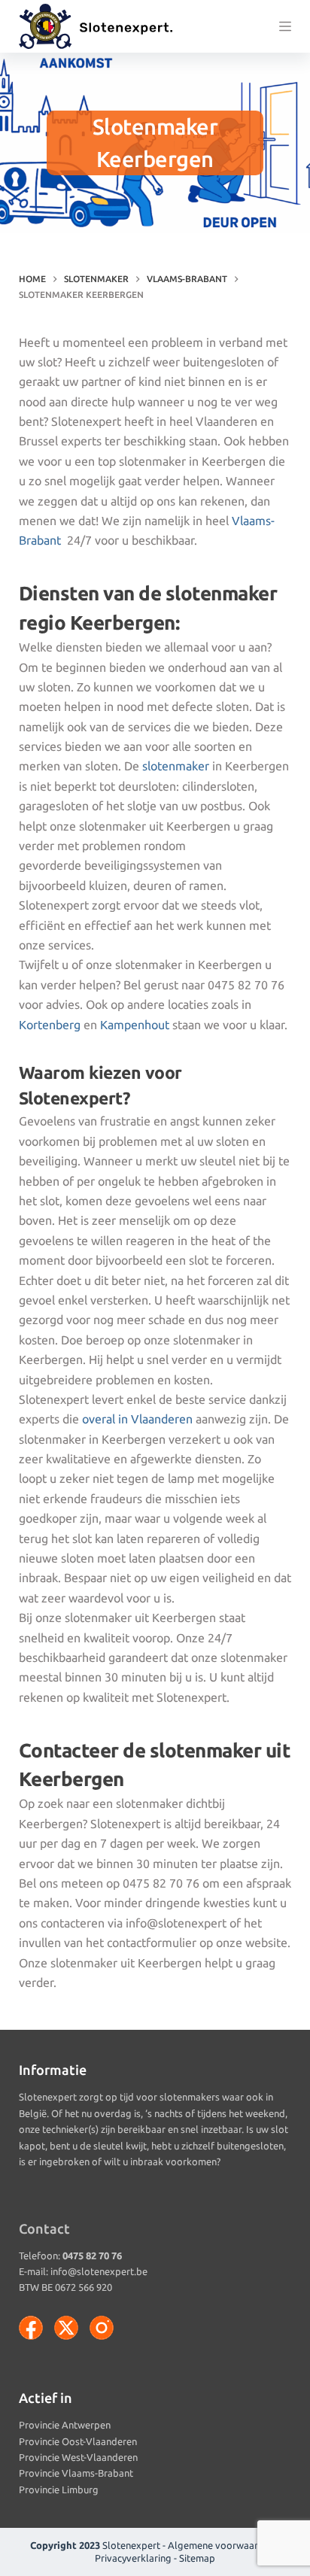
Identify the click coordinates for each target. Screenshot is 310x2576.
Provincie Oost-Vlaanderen (78, 2441)
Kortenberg (50, 1025)
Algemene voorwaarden (221, 2545)
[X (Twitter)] (66, 2328)
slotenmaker (176, 766)
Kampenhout (135, 1025)
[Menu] (285, 26)
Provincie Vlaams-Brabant (76, 2473)
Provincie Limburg (59, 2489)
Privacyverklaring (133, 2558)
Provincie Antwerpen (65, 2425)
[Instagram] (102, 2328)
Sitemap (197, 2558)
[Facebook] (31, 2328)
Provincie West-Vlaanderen (78, 2457)
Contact (44, 2228)
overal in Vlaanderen (137, 1419)
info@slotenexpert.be (99, 2271)
